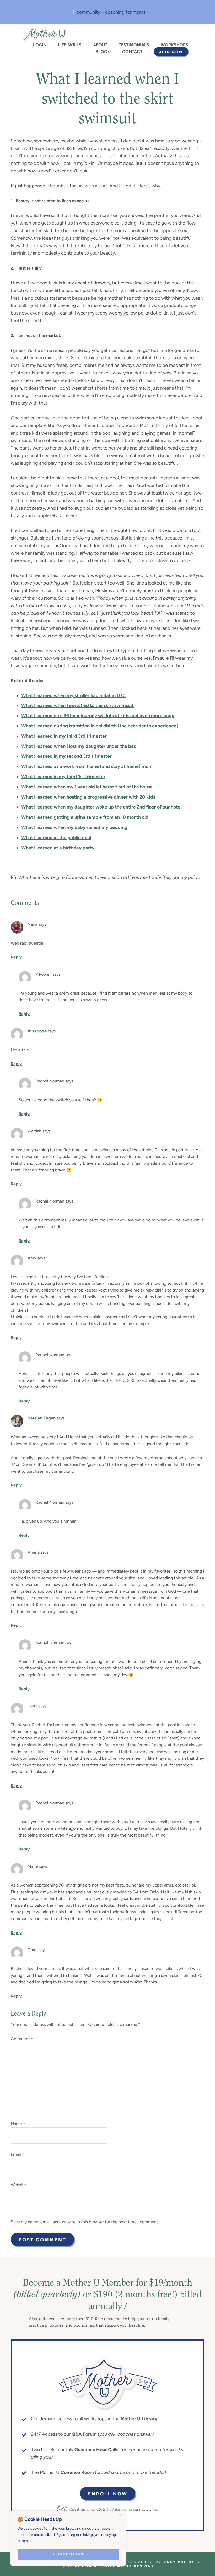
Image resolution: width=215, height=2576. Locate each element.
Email (17, 2154)
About (100, 45)
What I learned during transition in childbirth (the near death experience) (100, 726)
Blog (101, 52)
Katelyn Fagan (42, 1418)
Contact (132, 52)
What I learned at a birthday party (58, 848)
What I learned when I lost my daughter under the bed (79, 746)
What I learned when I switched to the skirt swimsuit (77, 705)
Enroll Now (108, 2494)
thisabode (37, 1031)
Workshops (174, 45)
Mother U (44, 34)
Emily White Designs (128, 2566)
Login (40, 45)
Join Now (171, 52)
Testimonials (134, 45)
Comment (22, 2039)
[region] (68, 2538)
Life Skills (70, 45)
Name (18, 2124)
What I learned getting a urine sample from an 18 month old (85, 817)
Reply (16, 957)
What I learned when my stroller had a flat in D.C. (73, 695)
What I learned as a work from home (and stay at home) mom (87, 766)
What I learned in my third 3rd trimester (64, 736)
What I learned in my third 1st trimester (63, 777)
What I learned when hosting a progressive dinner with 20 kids (88, 797)
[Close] (120, 2515)
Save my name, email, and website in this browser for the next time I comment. (85, 2222)
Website (18, 2185)
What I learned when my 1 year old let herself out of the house (87, 787)
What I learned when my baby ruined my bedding (74, 827)
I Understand (68, 2554)
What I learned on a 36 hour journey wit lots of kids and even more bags (98, 716)
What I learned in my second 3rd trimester (66, 756)
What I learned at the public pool (56, 838)
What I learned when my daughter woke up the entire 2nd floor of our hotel (101, 807)
